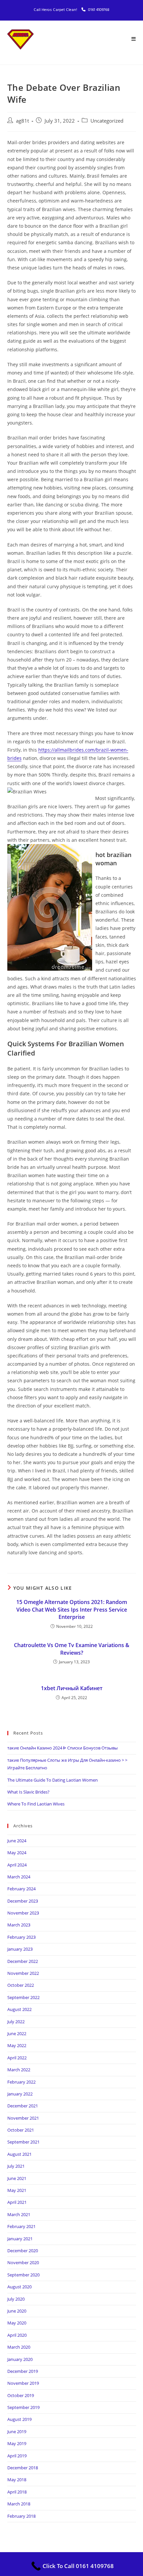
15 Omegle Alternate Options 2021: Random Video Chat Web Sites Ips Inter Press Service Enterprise (72, 1609)
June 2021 (17, 2178)
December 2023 (23, 1901)
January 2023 (20, 1949)
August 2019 (19, 2419)
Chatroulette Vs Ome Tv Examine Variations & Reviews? (72, 1649)
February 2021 (21, 2226)
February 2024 (21, 1889)
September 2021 (23, 2142)
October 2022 (21, 1985)
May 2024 (17, 1853)
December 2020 (23, 2251)
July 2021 (16, 2166)
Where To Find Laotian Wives (36, 1804)
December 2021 (23, 2106)
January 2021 (20, 2239)
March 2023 (19, 1925)
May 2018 (17, 2480)
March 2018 (19, 2504)
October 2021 (21, 2130)
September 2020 (23, 2275)
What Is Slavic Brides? (28, 1792)
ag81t (22, 121)
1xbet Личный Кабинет (72, 1688)
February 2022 (21, 2082)
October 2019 (21, 2395)
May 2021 (17, 2190)
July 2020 (16, 2299)
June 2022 (17, 2033)
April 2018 (17, 2492)
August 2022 (19, 2009)
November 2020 (23, 2262)
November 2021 (23, 2118)
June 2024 (17, 1841)
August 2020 (19, 2287)
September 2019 (23, 2407)
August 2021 (19, 2154)
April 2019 (17, 2456)
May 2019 (17, 2443)
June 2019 (17, 2432)
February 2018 (21, 2516)
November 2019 (23, 2383)
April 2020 (17, 2335)
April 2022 (17, 2058)
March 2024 (19, 1877)
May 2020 (17, 2323)
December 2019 (23, 2371)
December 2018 (23, 2468)
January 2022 (20, 2094)
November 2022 (23, 1973)
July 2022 (16, 2022)
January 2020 (20, 2359)
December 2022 (23, 1961)
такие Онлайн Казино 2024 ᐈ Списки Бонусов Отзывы (63, 1748)
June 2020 (17, 2311)
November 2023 (23, 1913)
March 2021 (19, 2214)
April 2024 (17, 1865)
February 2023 (21, 1937)
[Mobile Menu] (134, 39)
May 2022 (17, 2045)
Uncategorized (107, 121)
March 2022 (19, 2070)
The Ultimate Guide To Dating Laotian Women (53, 1780)
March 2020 (19, 2347)
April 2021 (17, 2202)
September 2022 (23, 1997)
